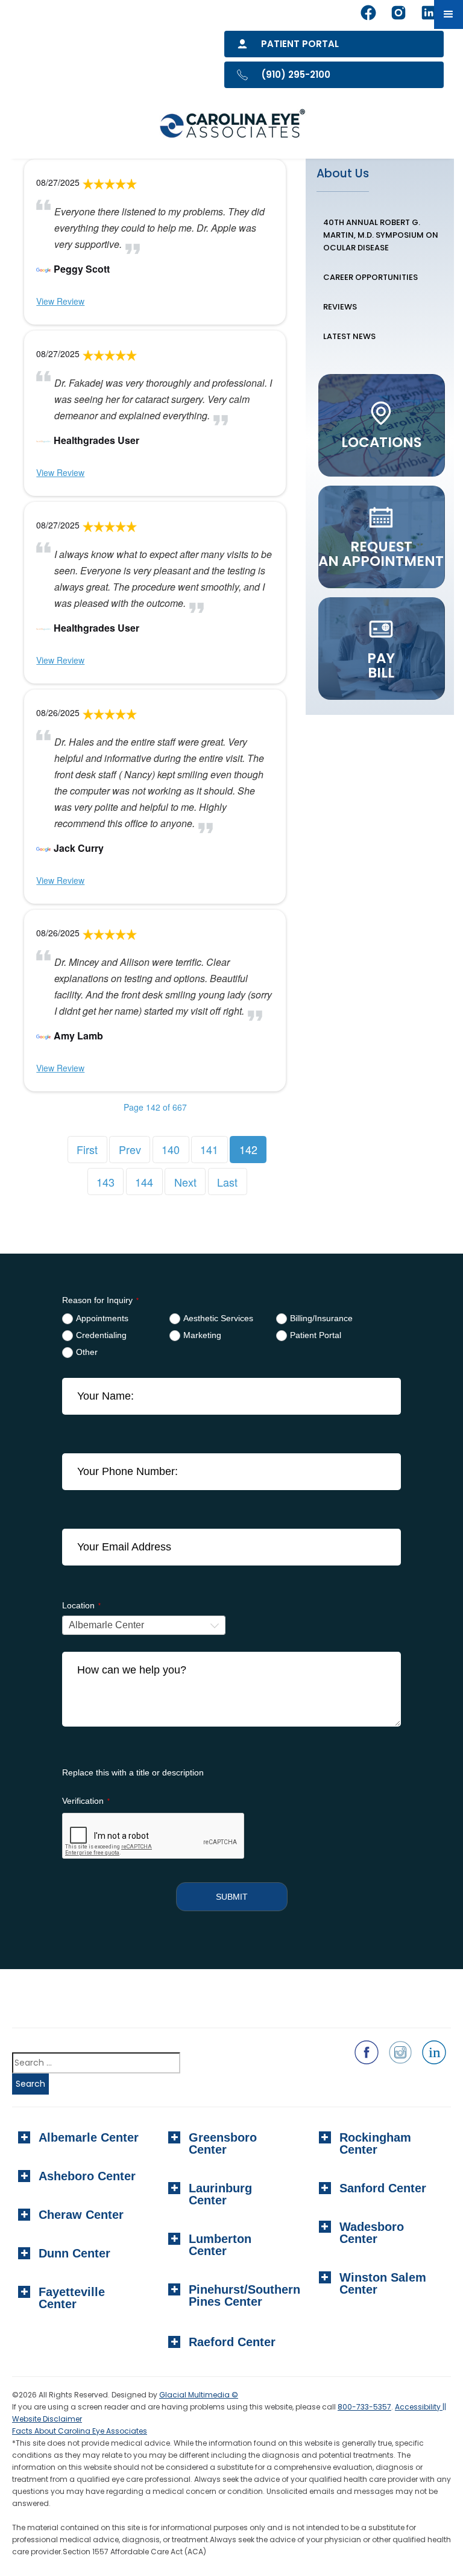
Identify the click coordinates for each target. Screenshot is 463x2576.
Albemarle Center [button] (89, 2137)
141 (209, 1149)
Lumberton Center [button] (220, 2245)
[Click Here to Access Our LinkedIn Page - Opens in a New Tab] (434, 2052)
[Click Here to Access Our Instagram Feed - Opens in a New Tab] (400, 2052)
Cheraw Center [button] (81, 2215)
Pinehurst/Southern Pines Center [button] (241, 2295)
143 (106, 1182)
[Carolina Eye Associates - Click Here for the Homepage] (233, 125)
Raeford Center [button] (232, 2342)
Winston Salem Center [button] (383, 2283)
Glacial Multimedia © (199, 2395)
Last (227, 1182)
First (87, 1149)
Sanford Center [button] (383, 2188)
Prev (130, 1149)
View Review (60, 301)
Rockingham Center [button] (375, 2143)
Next (185, 1182)
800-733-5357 (364, 2407)
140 (171, 1149)
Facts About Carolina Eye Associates (80, 2431)
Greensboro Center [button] (223, 2143)
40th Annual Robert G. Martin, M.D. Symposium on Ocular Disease (381, 235)
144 (144, 1182)
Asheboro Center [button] (87, 2176)
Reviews (340, 307)
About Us (343, 173)
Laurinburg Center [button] (220, 2194)
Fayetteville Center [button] (72, 2298)
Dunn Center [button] (74, 2253)
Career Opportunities (370, 277)
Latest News (349, 336)
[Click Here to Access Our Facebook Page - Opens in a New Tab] (367, 2052)
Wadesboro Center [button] (372, 2233)
